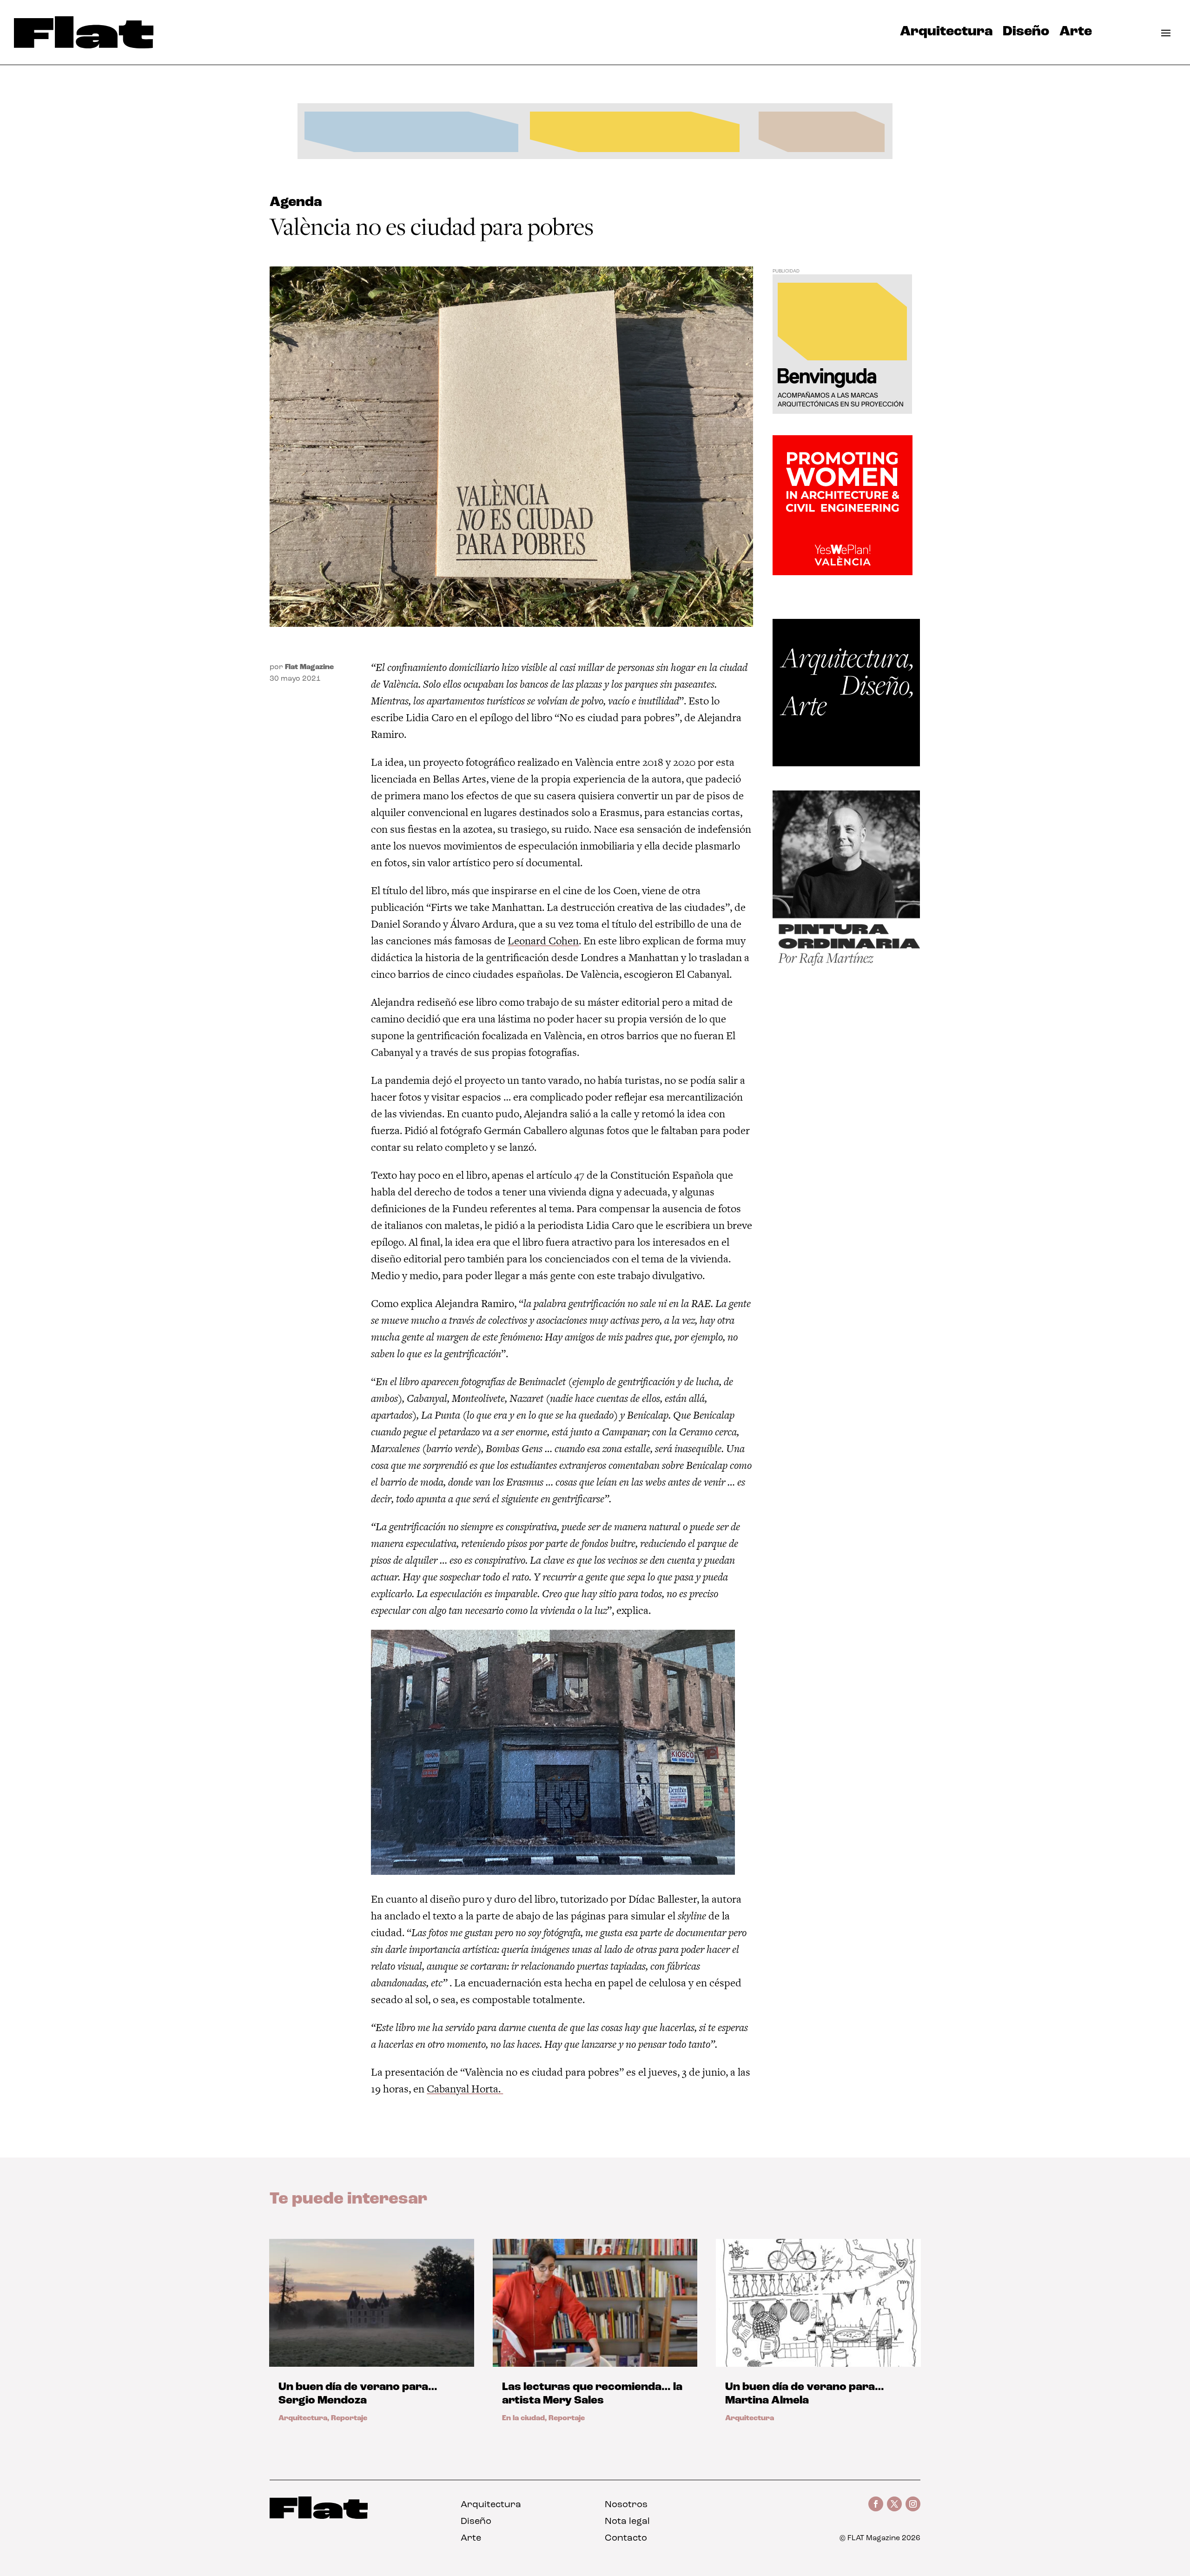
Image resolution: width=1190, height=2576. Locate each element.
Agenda (296, 202)
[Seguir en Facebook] (876, 2504)
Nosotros (626, 2505)
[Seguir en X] (894, 2504)
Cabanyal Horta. (464, 2089)
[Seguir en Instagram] (913, 2504)
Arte (1076, 34)
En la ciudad (523, 2418)
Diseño (1026, 34)
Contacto (626, 2538)
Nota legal (627, 2522)
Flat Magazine (309, 667)
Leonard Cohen (543, 941)
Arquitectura (946, 34)
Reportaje (349, 2418)
